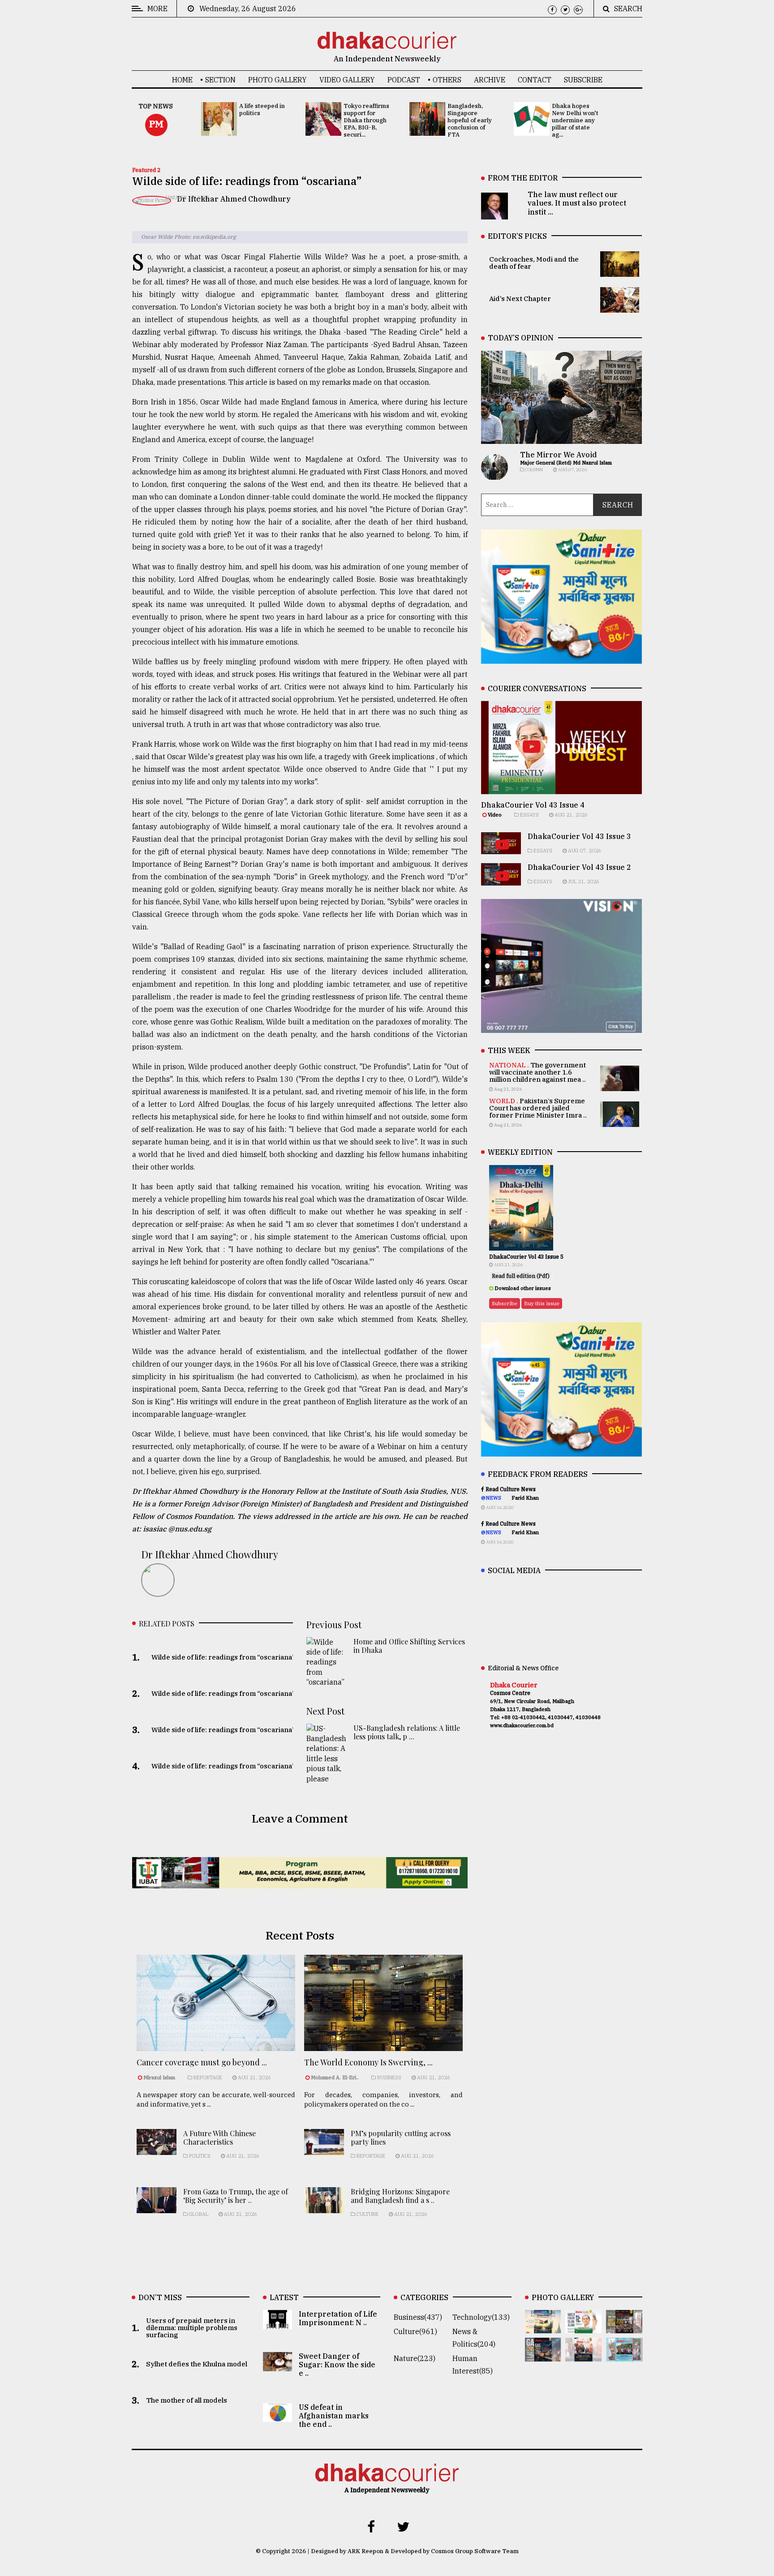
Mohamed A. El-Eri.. (335, 2077)
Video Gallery (347, 80)
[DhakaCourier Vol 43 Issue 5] (543, 2327)
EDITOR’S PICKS (517, 236)
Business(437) (418, 2317)
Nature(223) (415, 2358)
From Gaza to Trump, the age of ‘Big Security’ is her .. (236, 2196)
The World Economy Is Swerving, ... (368, 2062)
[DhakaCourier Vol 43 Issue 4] (583, 2327)
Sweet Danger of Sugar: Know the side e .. (337, 2365)
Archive (490, 80)
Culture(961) (415, 2331)
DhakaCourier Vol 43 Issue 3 (579, 836)
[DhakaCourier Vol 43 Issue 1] (583, 2355)
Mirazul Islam (160, 2077)
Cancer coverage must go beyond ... (202, 2062)
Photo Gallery (277, 80)
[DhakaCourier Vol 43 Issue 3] (624, 2327)
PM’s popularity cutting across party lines (401, 2137)
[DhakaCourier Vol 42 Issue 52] (624, 2355)
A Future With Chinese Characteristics (219, 2137)
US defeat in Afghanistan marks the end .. (334, 2416)
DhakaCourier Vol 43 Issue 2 (579, 867)
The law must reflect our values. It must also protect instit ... (577, 203)
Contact (535, 80)
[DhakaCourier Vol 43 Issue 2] (543, 2355)
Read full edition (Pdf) (521, 1276)
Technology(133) (481, 2317)
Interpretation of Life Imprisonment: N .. (338, 2318)
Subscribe (583, 80)
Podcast (404, 80)
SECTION (220, 80)
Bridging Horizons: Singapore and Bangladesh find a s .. (400, 2196)
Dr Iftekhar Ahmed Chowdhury (234, 199)
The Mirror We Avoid (558, 455)
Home (182, 80)
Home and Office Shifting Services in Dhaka (409, 1646)
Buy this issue (542, 1303)
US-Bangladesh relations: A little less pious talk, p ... (407, 1732)
